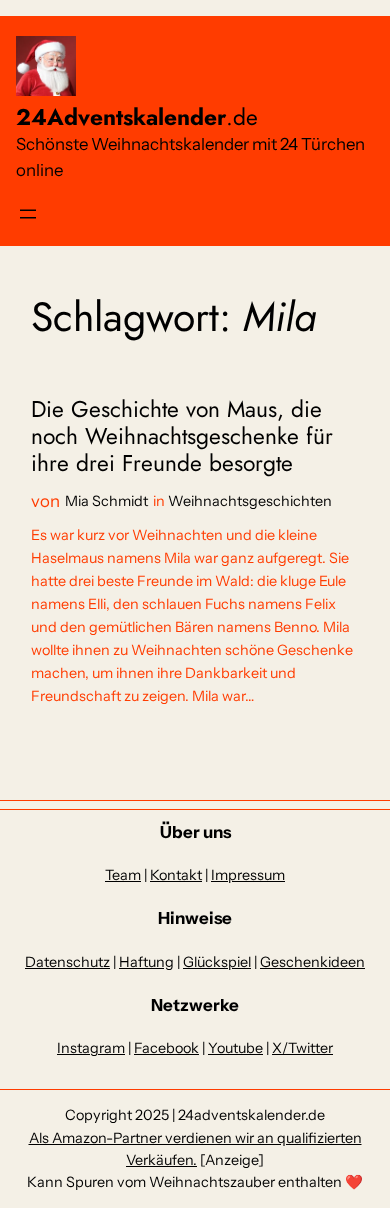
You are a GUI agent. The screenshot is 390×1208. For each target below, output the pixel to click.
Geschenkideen (312, 962)
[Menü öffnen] (28, 214)
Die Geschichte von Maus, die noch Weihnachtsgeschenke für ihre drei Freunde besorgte (182, 437)
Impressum (248, 875)
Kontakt (176, 875)
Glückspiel (217, 962)
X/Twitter (302, 1048)
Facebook (166, 1048)
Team (123, 875)
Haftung (146, 962)
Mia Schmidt (106, 501)
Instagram (91, 1048)
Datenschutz (67, 962)
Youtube (235, 1048)
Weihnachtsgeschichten (250, 501)
